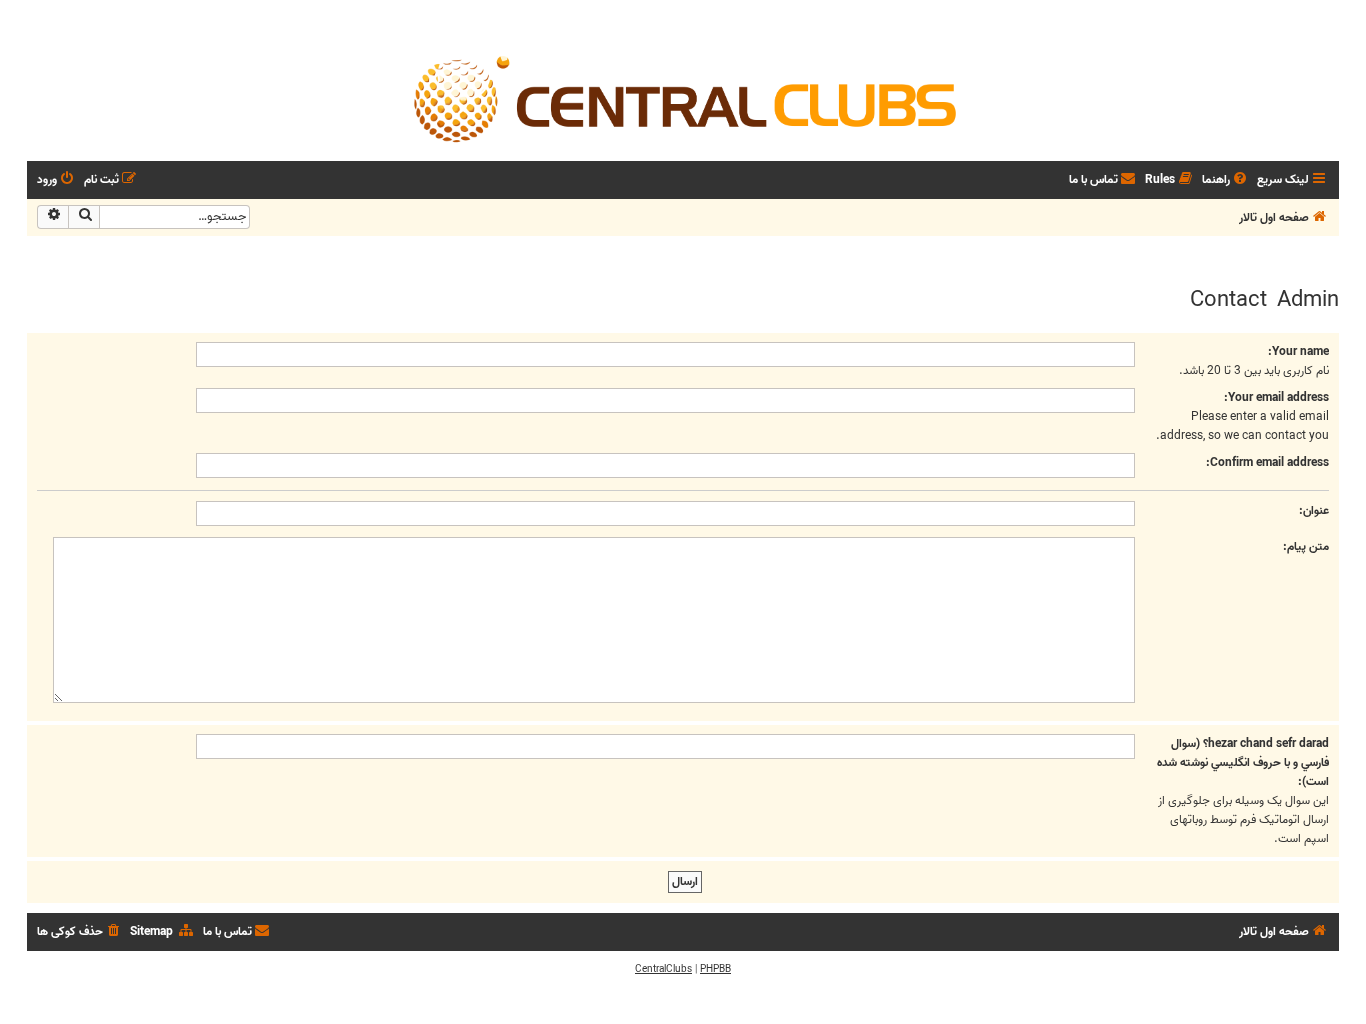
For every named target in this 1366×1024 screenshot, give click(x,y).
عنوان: (1314, 510)
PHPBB (715, 969)
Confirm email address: (1267, 462)
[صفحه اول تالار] (683, 98)
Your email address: (1276, 397)
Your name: (1298, 351)
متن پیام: (1306, 546)
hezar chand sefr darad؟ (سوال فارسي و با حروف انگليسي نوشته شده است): (1243, 762)
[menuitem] (1226, 180)
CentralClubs (663, 969)
